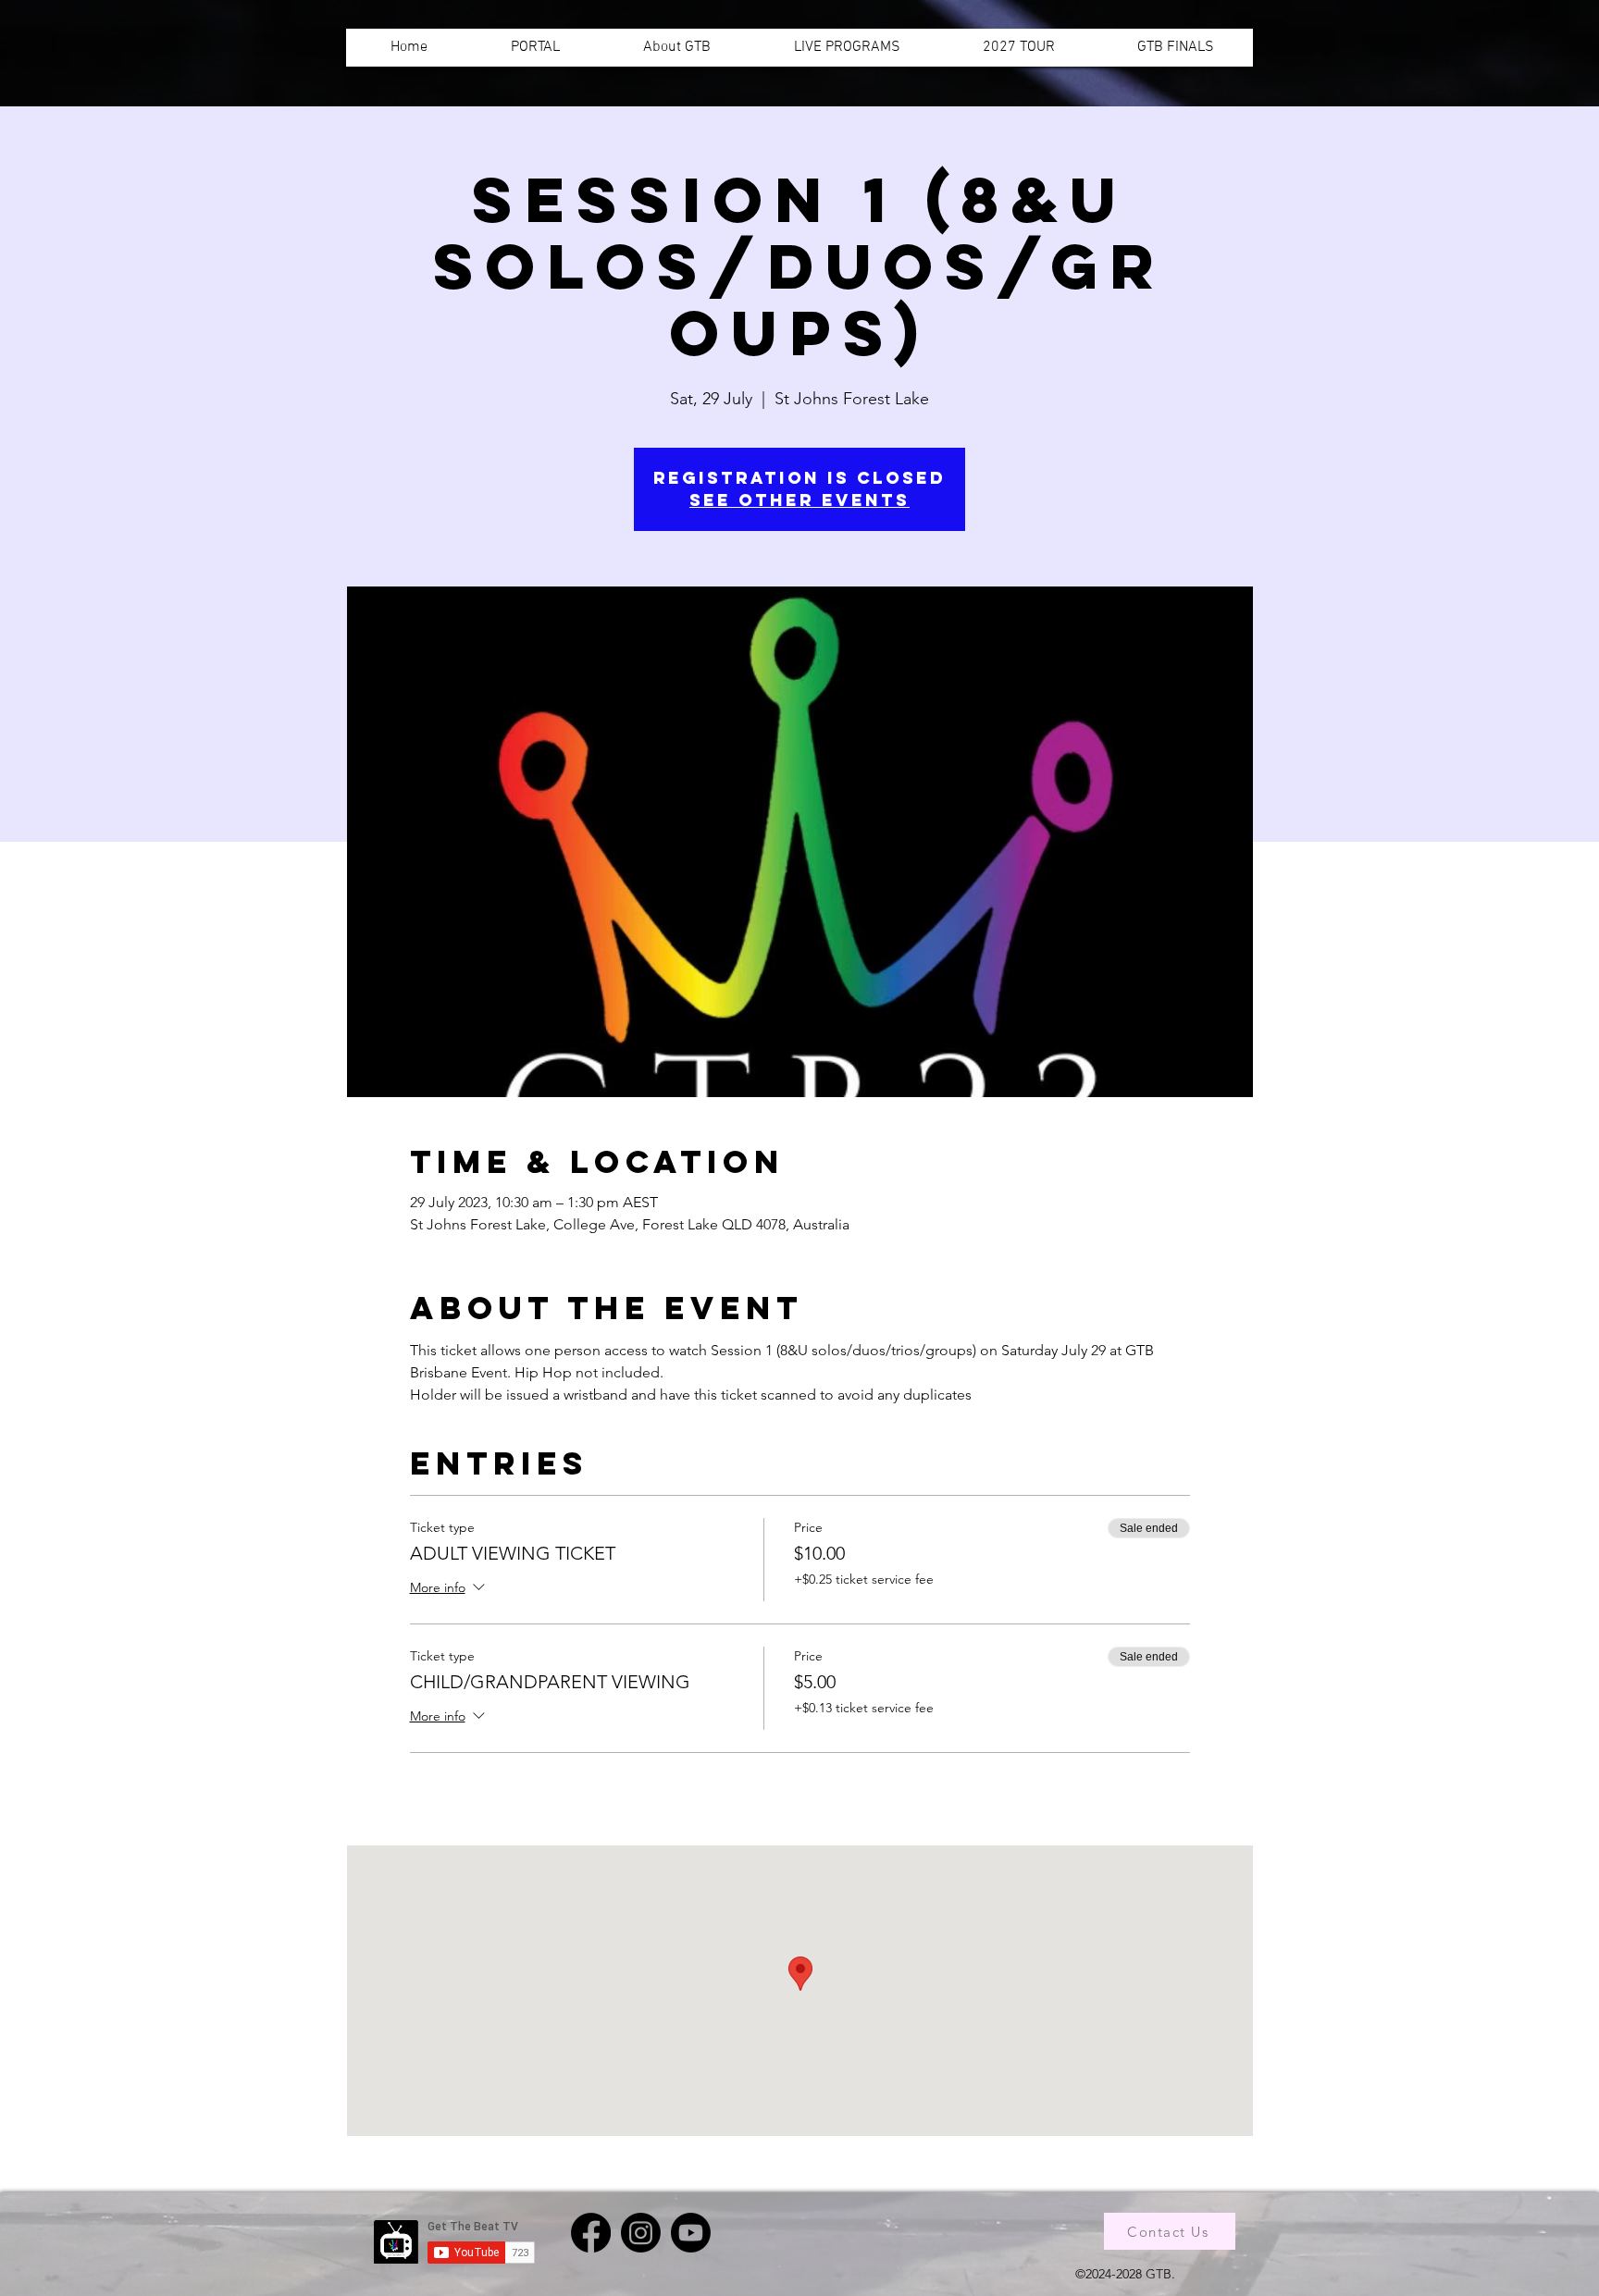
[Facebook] (591, 2233)
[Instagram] (641, 2233)
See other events (799, 500)
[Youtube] (691, 2233)
